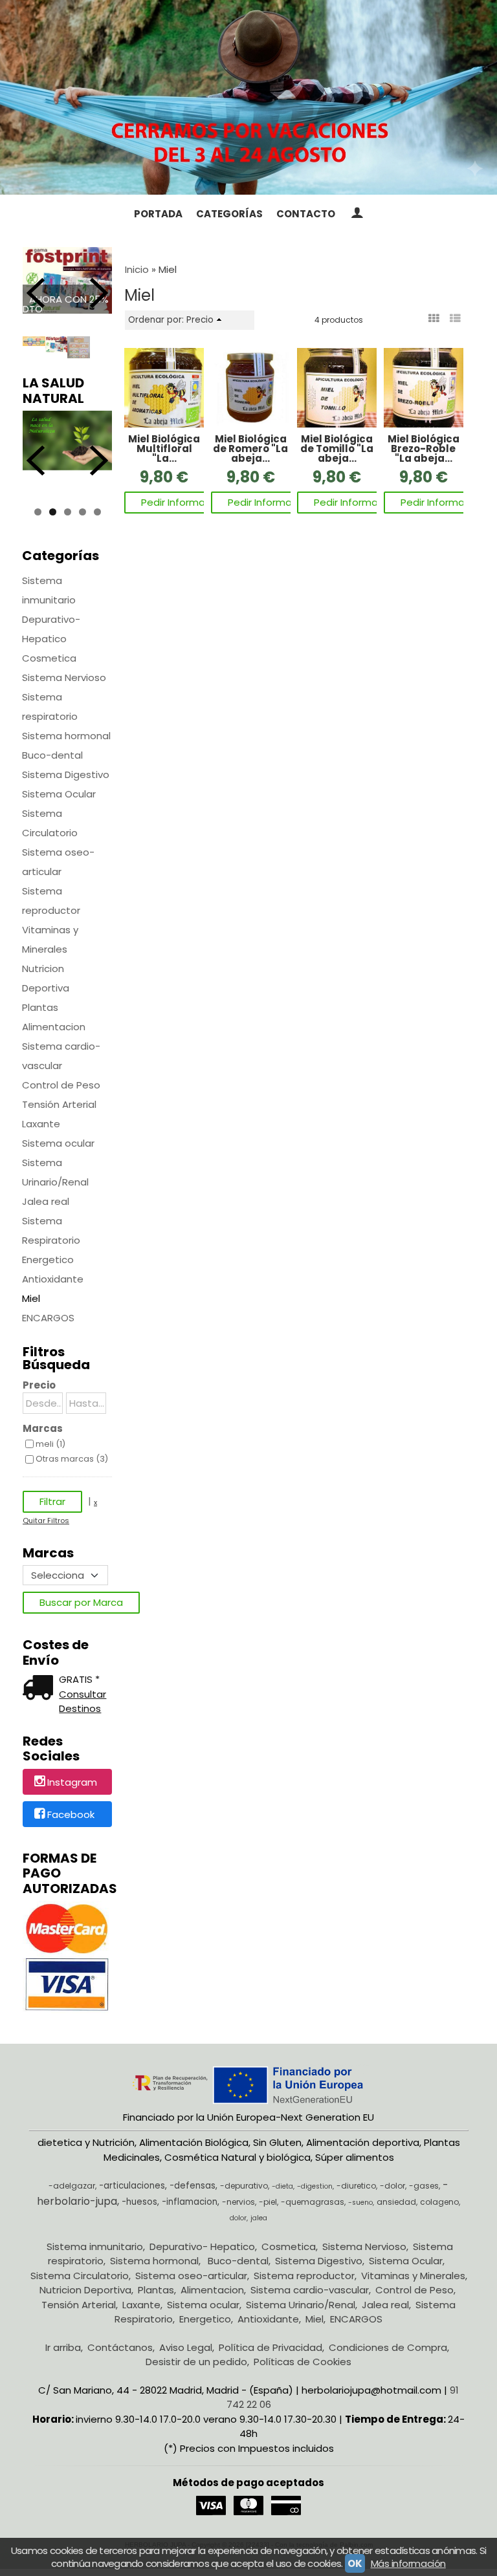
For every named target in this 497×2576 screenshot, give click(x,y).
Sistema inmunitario (49, 590)
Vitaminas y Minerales (50, 939)
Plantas (40, 1007)
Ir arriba (63, 2347)
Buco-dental (52, 755)
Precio (39, 1385)
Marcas (43, 1428)
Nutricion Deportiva (46, 978)
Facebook (71, 1814)
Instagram (72, 1783)
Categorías (229, 214)
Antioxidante (53, 1279)
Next (99, 293)
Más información (408, 2563)
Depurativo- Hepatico (51, 629)
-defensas (193, 2186)
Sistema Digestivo (66, 774)
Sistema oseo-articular (58, 862)
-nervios (238, 2202)
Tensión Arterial (59, 1104)
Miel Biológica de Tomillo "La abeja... (337, 449)
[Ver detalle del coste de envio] (41, 1689)
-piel (268, 2202)
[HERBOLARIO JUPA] (248, 97)
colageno (439, 2202)
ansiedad (396, 2202)
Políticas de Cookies (303, 2362)
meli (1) (50, 1444)
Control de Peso (61, 1085)
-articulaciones (132, 2186)
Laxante (41, 1124)
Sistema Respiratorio (51, 1230)
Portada (158, 214)
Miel (31, 1298)
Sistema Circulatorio (50, 823)
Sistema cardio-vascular (61, 1056)
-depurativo (244, 2186)
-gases (424, 2186)
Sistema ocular (58, 1143)
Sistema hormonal (66, 736)
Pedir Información (183, 502)
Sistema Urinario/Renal (55, 1172)
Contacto (306, 214)
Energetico (48, 1260)
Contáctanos (120, 2347)
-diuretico (356, 2186)
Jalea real (46, 1201)
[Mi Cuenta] (356, 214)
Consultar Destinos (83, 1702)
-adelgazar (72, 2186)
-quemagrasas (313, 2202)
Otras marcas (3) (72, 1459)
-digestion (315, 2186)
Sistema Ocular (59, 794)
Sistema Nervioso (64, 677)
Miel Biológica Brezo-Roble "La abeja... (424, 449)
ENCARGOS (48, 1318)
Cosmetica (49, 658)
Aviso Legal (186, 2347)
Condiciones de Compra (388, 2347)
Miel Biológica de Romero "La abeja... (250, 449)
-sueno (360, 2203)
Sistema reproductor (51, 901)
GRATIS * (79, 1679)
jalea (259, 2218)
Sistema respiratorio (50, 707)
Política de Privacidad (271, 2347)
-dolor (392, 2186)
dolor (238, 2218)
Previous (36, 293)
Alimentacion (54, 1027)
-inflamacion (190, 2202)
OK (355, 2563)
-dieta (282, 2186)
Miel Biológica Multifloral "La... (164, 449)
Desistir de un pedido (196, 2362)
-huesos (139, 2202)
